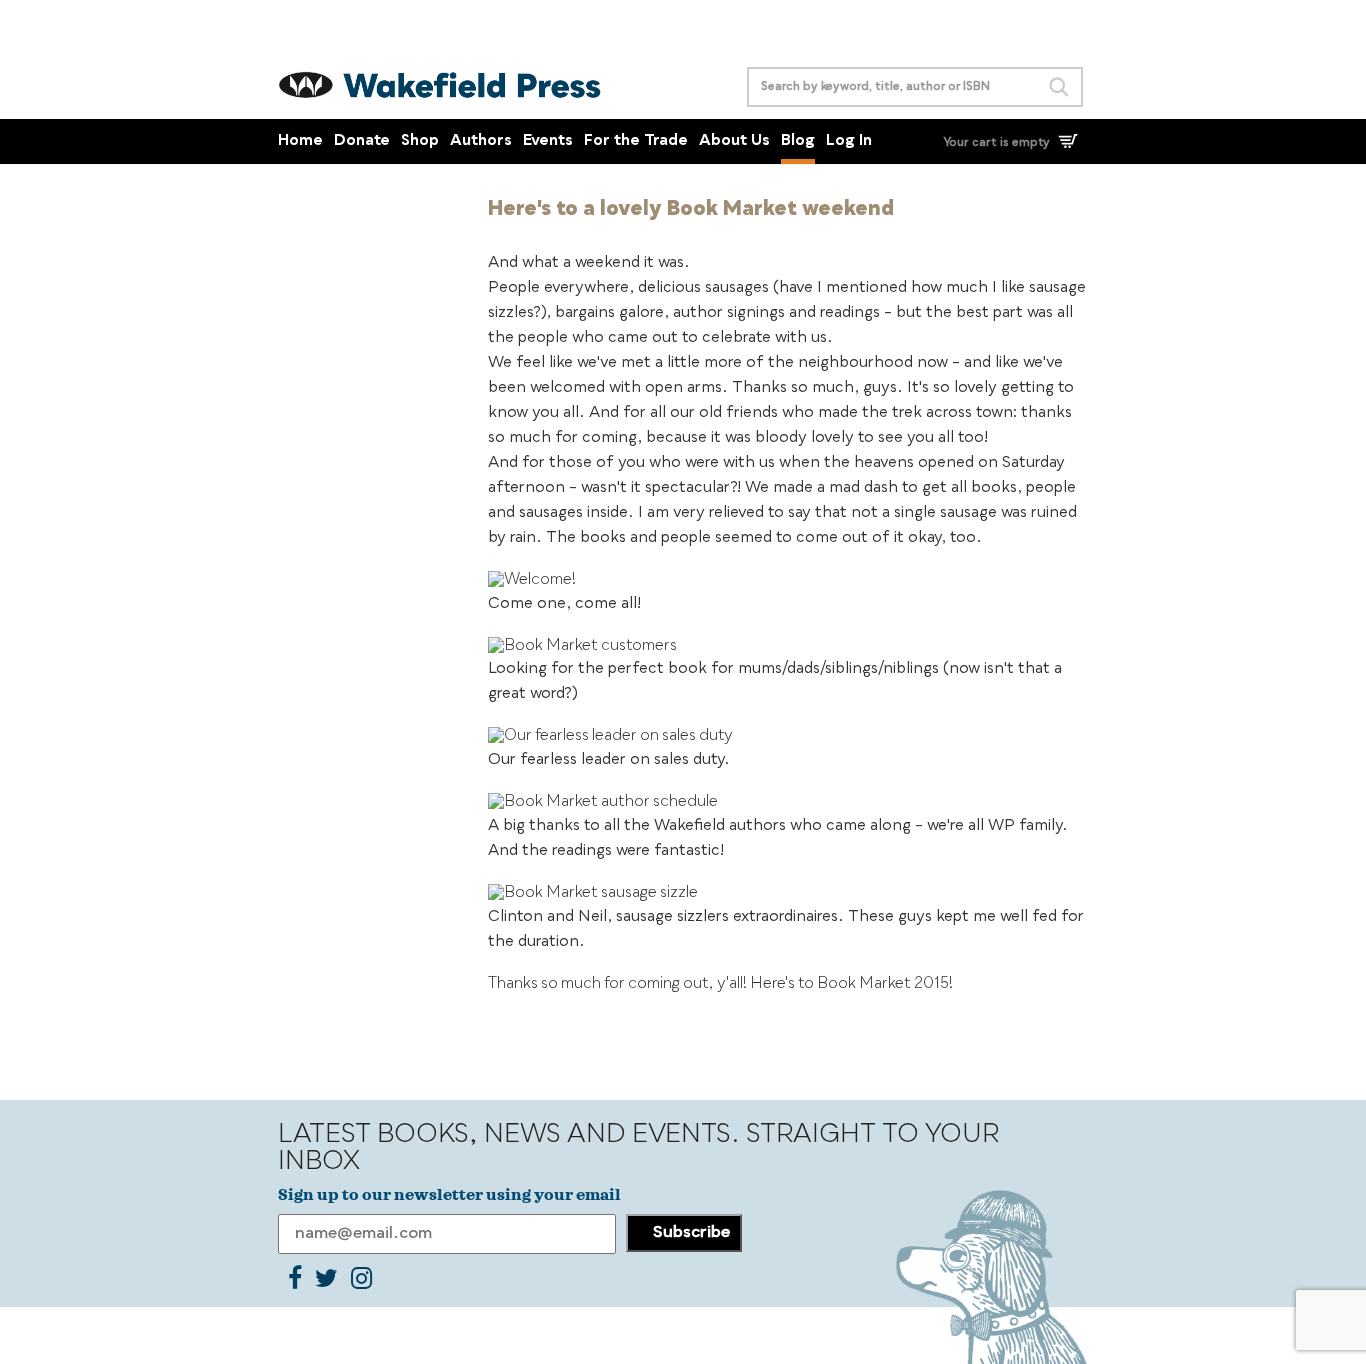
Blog (798, 141)
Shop (420, 141)
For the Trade (636, 141)
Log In (849, 141)
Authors (481, 141)
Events (548, 141)
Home (300, 141)
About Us (734, 141)
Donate (362, 141)
